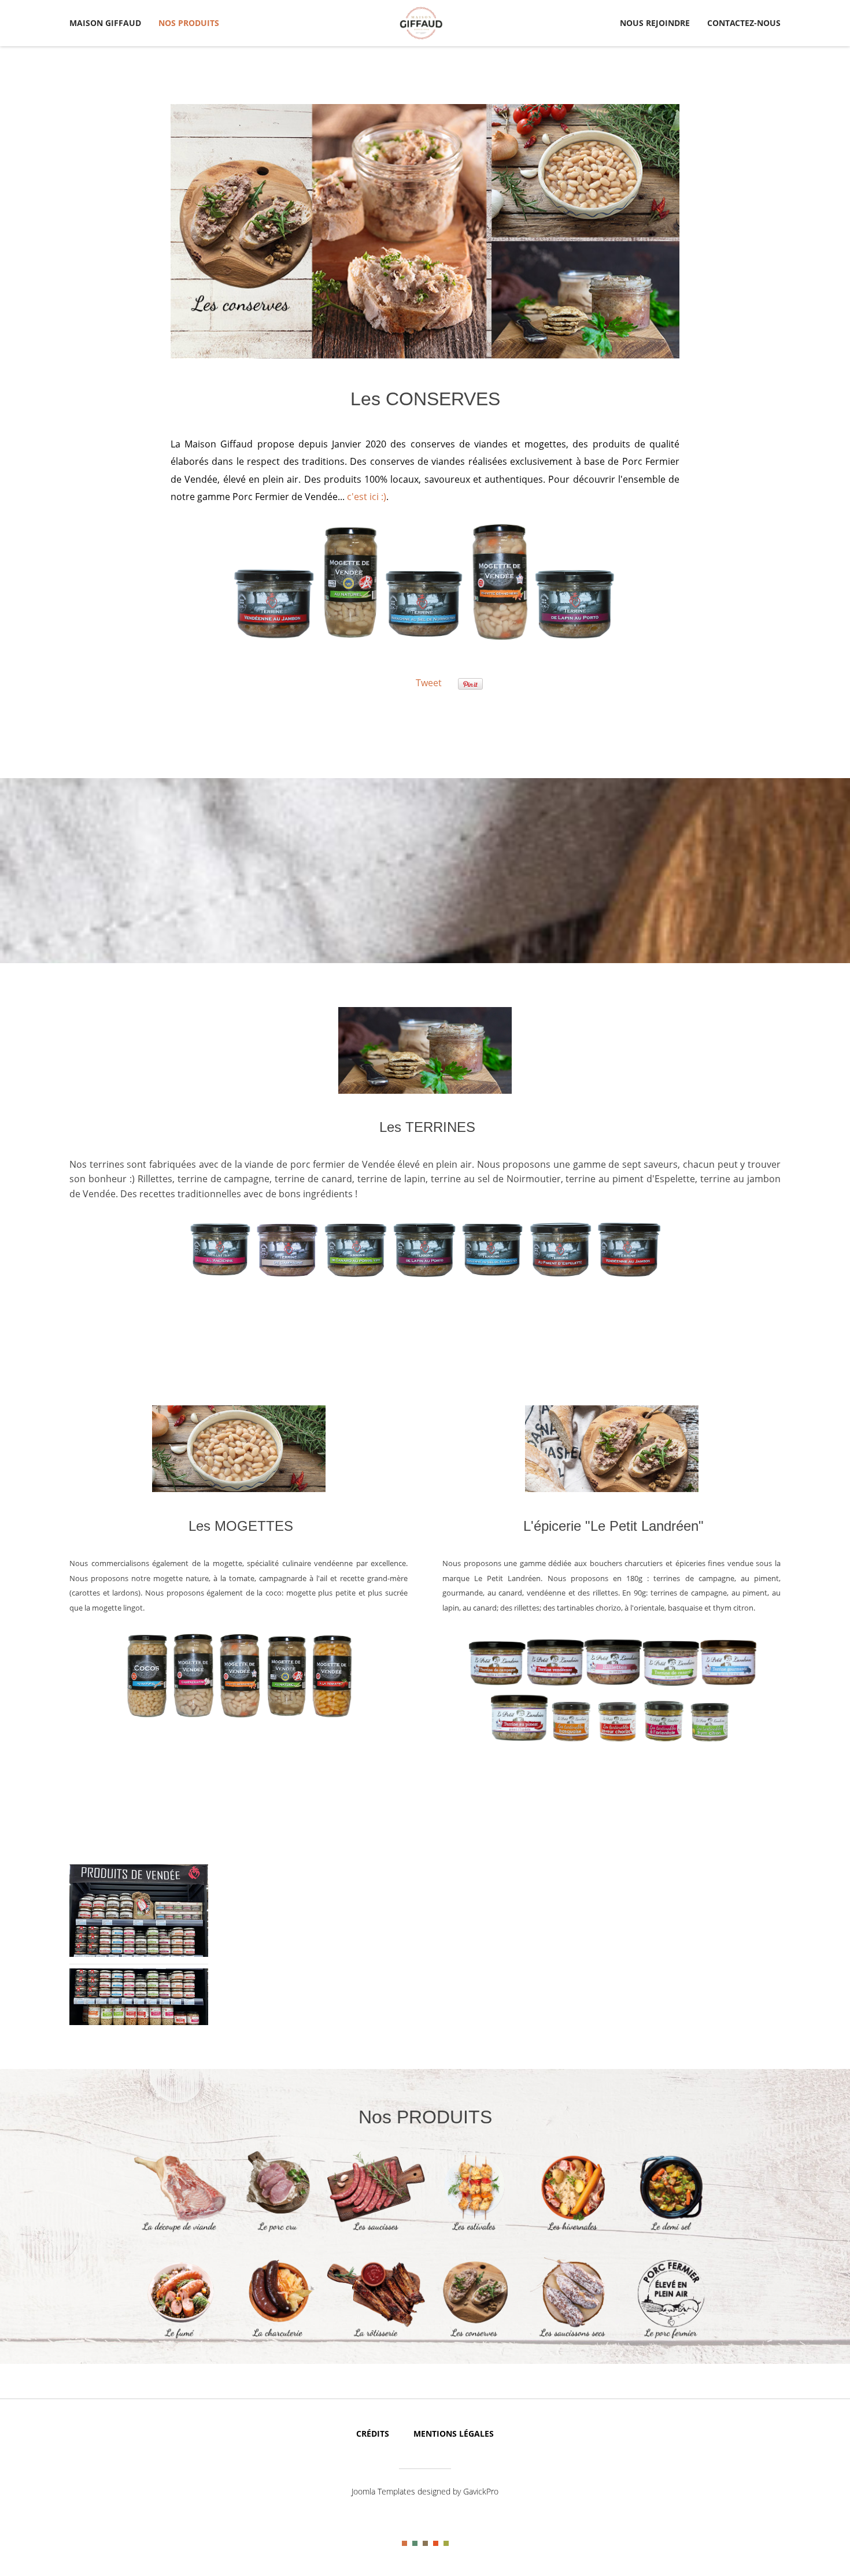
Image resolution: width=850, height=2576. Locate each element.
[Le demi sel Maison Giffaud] (671, 2231)
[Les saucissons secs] (572, 2337)
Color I (404, 2543)
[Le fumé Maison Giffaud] (179, 2337)
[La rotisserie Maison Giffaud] (376, 2337)
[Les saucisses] (376, 2231)
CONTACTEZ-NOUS (744, 23)
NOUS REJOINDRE (655, 23)
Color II (415, 2543)
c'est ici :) (367, 497)
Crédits (373, 2433)
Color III (425, 2543)
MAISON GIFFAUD (105, 23)
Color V (446, 2543)
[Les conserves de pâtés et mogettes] (474, 2337)
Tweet (429, 683)
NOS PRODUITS (189, 23)
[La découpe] (179, 2231)
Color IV (436, 2543)
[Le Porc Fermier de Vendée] (671, 2337)
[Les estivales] (474, 2231)
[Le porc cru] (278, 2231)
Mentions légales (454, 2433)
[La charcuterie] (278, 2337)
